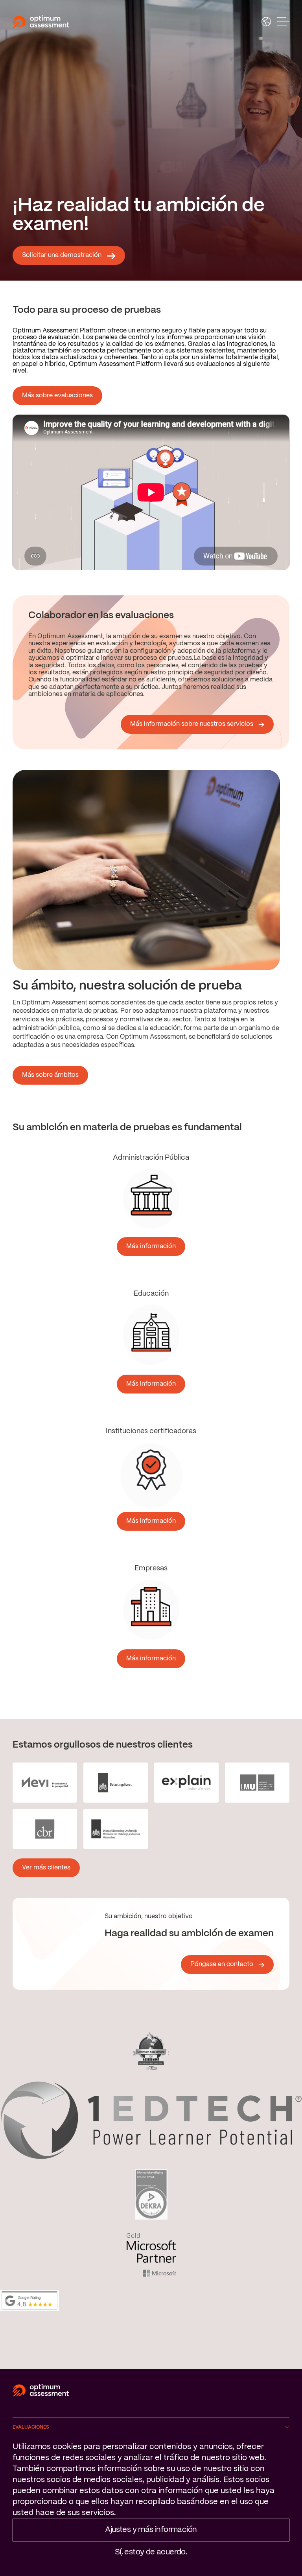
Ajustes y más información (151, 2530)
